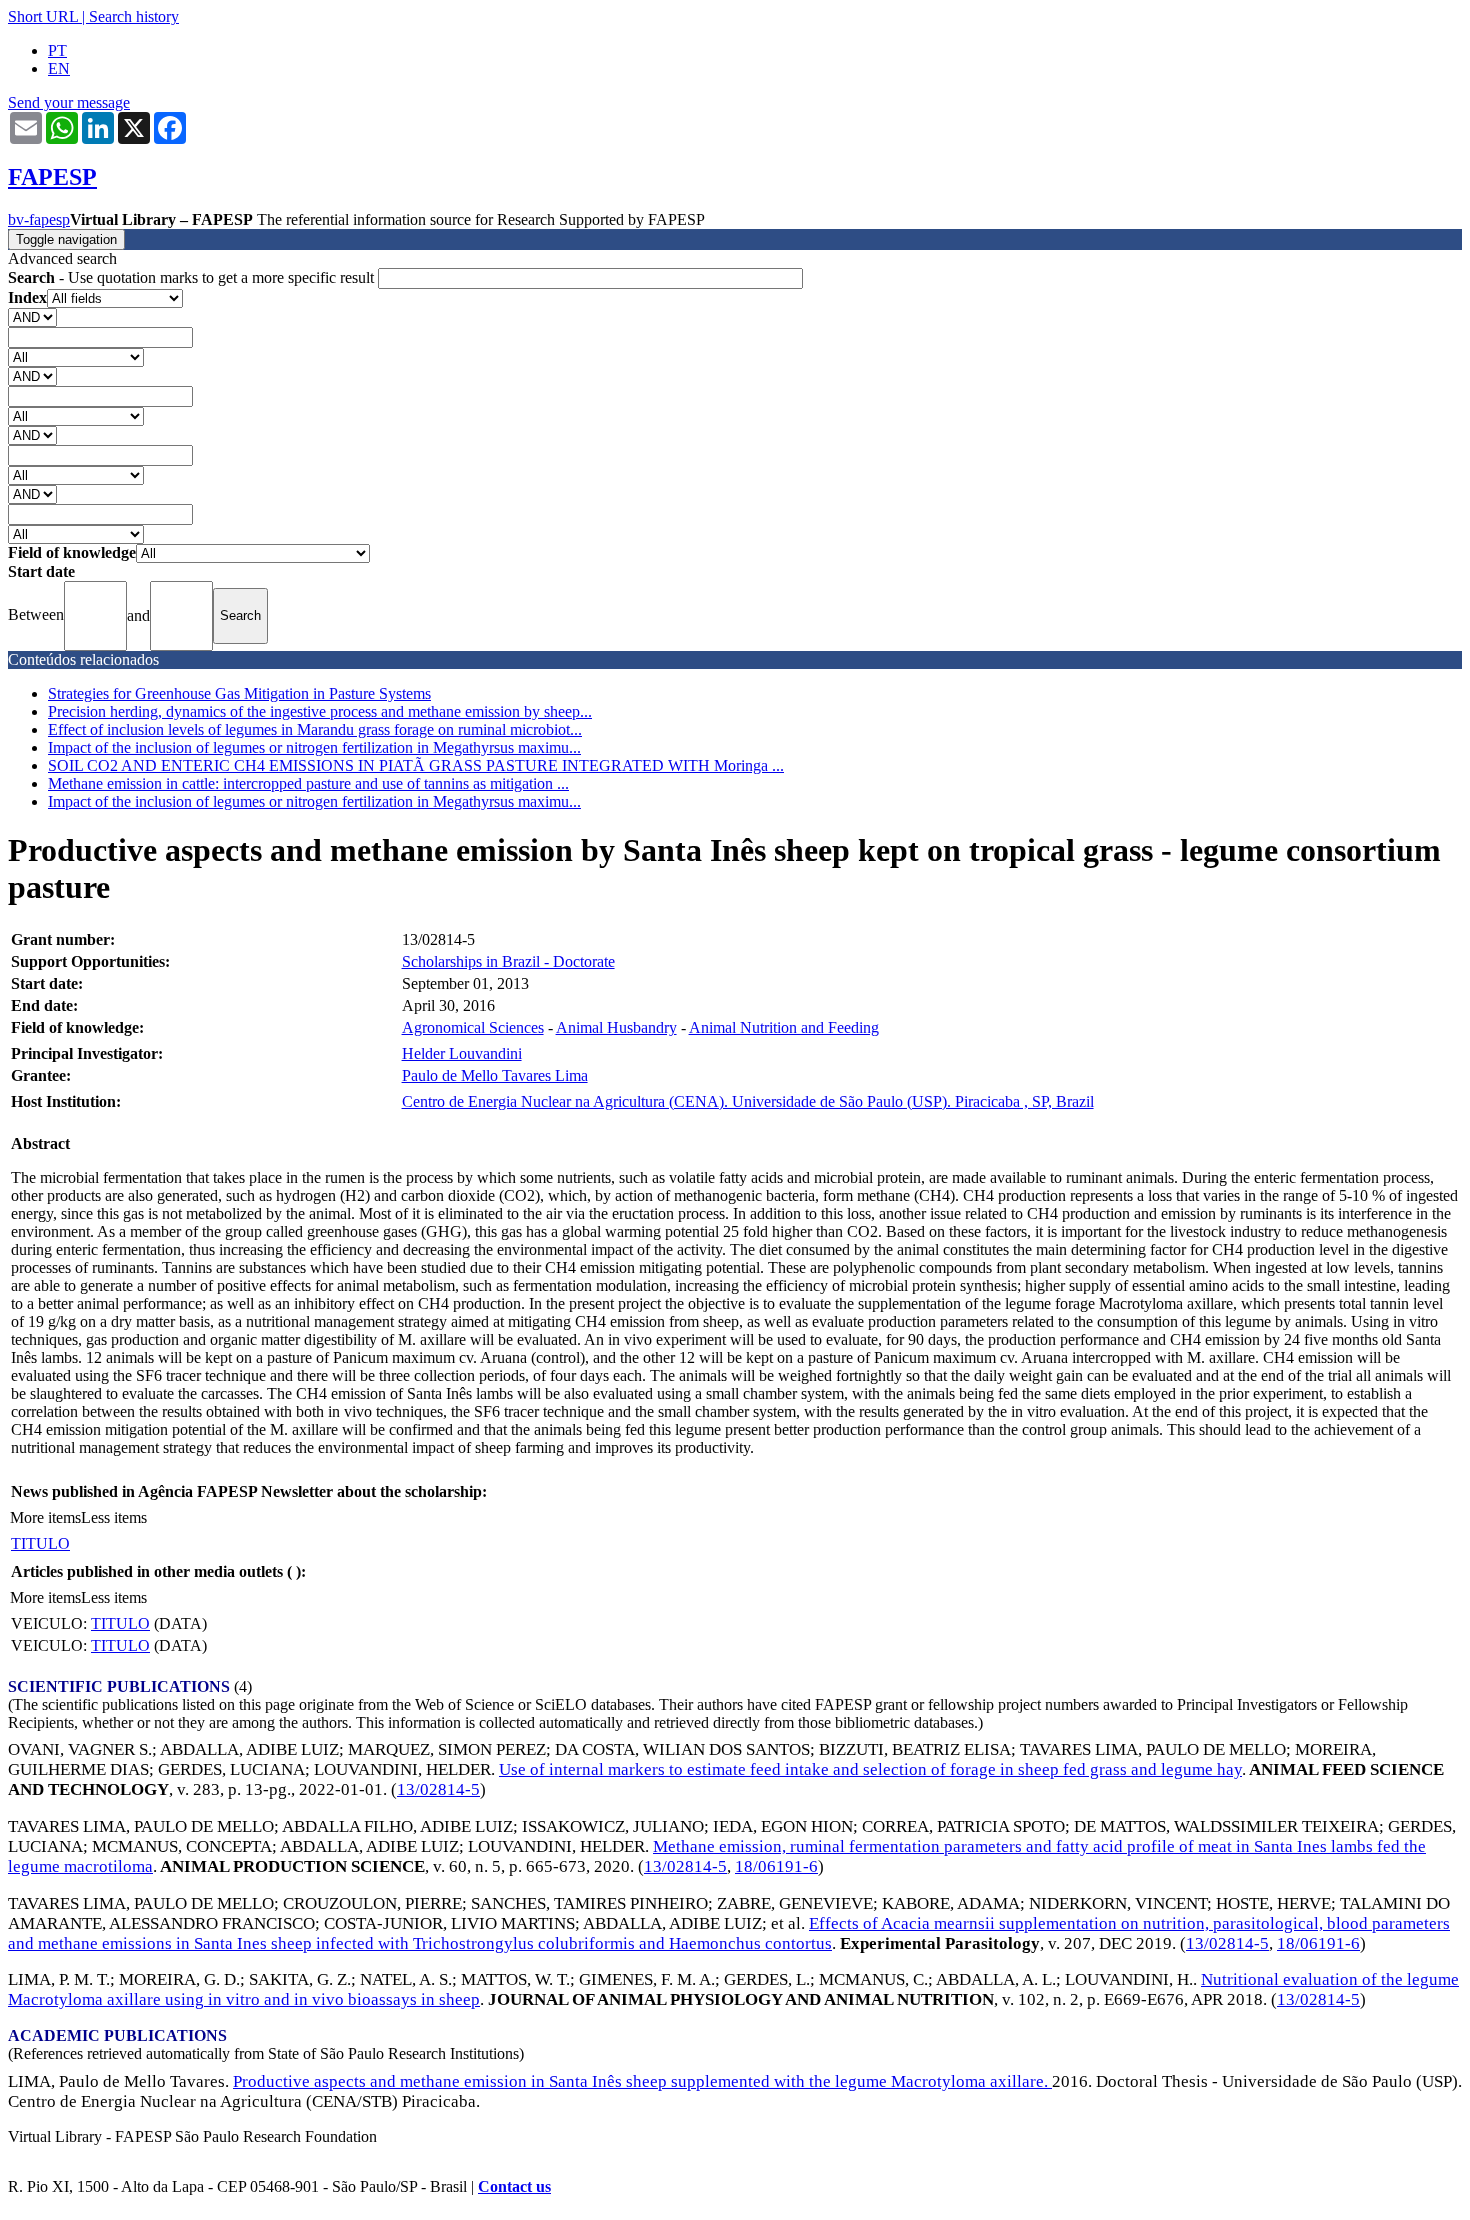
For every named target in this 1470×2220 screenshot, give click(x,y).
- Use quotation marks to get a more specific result (193, 277)
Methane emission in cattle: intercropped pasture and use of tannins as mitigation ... (308, 783)
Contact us (514, 2186)
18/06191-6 (776, 1866)
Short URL (43, 16)
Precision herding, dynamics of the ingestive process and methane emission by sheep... (320, 711)
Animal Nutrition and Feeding (784, 1027)
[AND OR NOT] (32, 316)
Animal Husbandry (616, 1027)
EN (59, 68)
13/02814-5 (438, 1789)
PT (57, 50)
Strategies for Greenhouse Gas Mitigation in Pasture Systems (239, 693)
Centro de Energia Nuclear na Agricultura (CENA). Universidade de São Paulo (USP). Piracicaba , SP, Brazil (748, 1101)
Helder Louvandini (462, 1053)
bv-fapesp (39, 219)
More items (45, 1517)
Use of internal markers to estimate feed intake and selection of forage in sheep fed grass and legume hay (870, 1769)
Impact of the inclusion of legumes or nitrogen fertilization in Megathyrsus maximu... (314, 747)
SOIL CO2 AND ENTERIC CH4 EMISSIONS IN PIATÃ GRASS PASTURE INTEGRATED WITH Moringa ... (416, 765)
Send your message (69, 102)
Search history (134, 16)
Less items (114, 1517)
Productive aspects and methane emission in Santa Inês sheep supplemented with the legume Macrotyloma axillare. (642, 2081)
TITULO (40, 1543)
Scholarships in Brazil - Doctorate (508, 961)
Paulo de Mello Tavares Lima (495, 1075)
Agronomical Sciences (473, 1027)
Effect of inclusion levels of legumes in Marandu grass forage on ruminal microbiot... (315, 729)
